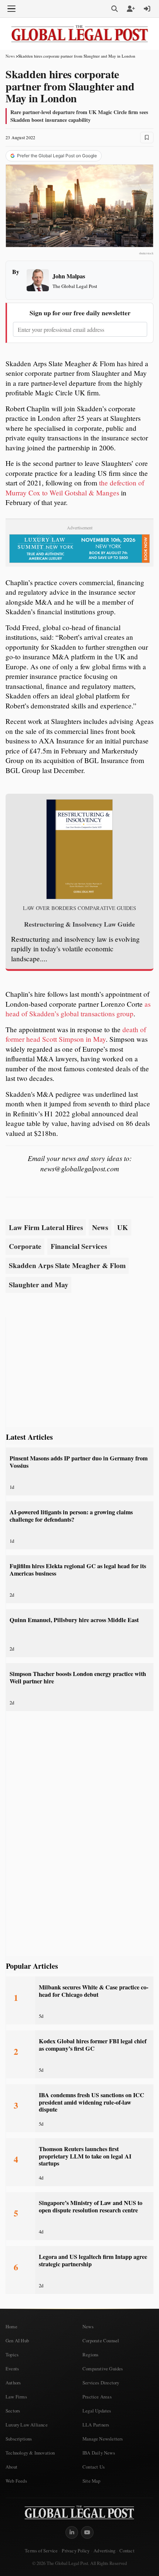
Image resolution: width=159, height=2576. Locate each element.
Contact (127, 2551)
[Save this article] (147, 138)
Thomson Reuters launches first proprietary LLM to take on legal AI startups (85, 2156)
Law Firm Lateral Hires (46, 1227)
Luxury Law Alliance (27, 2425)
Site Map (92, 2481)
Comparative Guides (103, 2369)
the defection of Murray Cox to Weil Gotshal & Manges (75, 488)
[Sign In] (147, 9)
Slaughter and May (39, 1285)
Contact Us (94, 2467)
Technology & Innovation (30, 2453)
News (10, 56)
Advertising (104, 2551)
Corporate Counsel (101, 2340)
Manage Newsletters (103, 2439)
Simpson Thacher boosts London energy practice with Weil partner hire (78, 1677)
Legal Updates (97, 2411)
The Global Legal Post (75, 286)
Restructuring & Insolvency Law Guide (79, 924)
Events (12, 2369)
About (11, 2467)
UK (123, 1227)
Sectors (13, 2411)
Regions (90, 2355)
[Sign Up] (131, 9)
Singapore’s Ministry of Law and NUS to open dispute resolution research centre (91, 2206)
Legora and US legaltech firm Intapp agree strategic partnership (93, 2260)
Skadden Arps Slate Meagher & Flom (67, 1265)
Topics (12, 2355)
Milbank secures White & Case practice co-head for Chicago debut (94, 1991)
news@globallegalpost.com (80, 1168)
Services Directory (101, 2383)
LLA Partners (96, 2425)
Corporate (25, 1246)
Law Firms (16, 2397)
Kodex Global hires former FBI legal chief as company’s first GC (93, 2045)
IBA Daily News (99, 2453)
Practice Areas (97, 2397)
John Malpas (69, 276)
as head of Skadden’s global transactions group (78, 1009)
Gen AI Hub (17, 2340)
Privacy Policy (76, 2551)
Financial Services (79, 1246)
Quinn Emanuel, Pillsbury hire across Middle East (74, 1620)
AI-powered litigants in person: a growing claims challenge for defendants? (71, 1516)
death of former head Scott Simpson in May (76, 1034)
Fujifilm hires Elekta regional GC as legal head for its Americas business (78, 1569)
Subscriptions (19, 2439)
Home (11, 2326)
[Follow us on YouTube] (87, 2532)
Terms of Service (41, 2551)
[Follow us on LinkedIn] (72, 2532)
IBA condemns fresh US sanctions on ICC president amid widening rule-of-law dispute (92, 2102)
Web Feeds (16, 2481)
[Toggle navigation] (11, 9)
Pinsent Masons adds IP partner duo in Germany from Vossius (79, 1462)
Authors (13, 2383)
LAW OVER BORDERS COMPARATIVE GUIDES (79, 908)
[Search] (115, 9)
